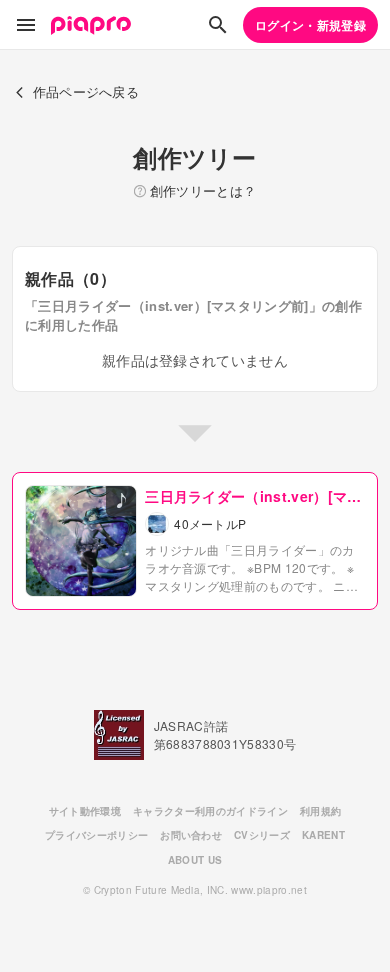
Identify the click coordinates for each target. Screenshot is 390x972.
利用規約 (320, 811)
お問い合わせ (191, 835)
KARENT (323, 835)
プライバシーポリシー (96, 835)
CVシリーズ (262, 835)
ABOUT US (195, 860)
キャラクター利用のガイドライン (210, 811)
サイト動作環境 (85, 811)
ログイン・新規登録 (310, 25)
